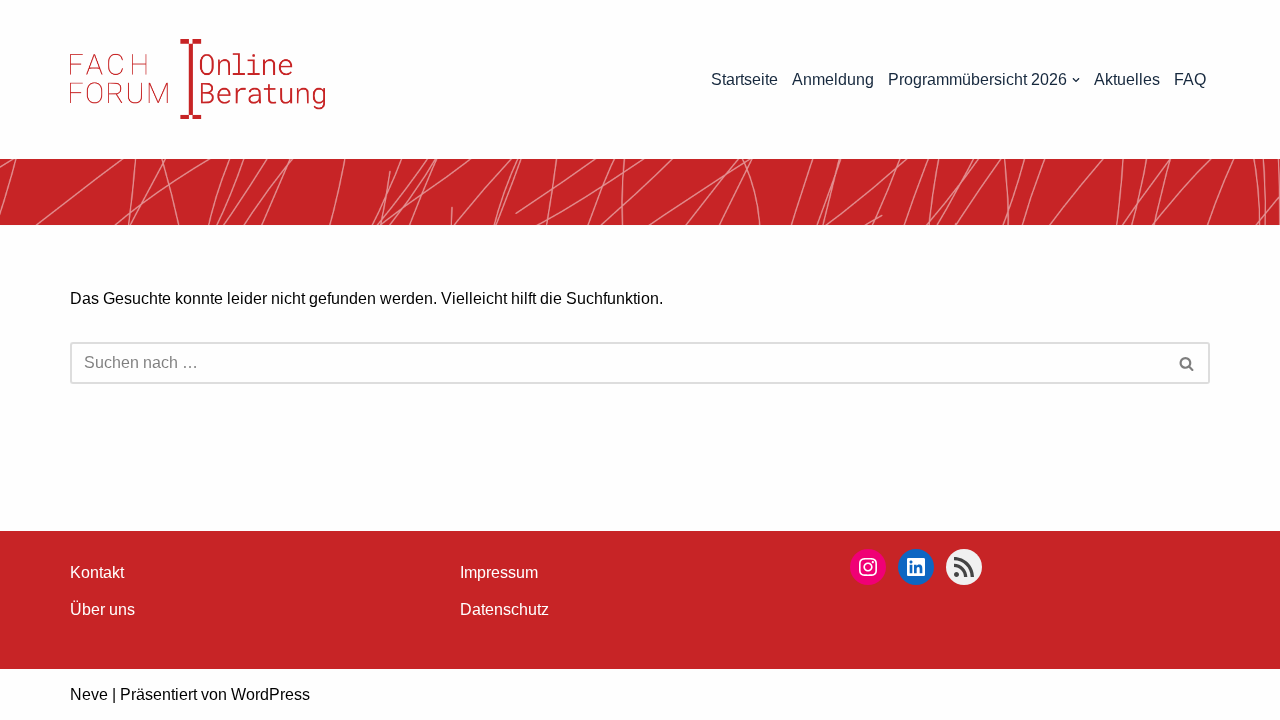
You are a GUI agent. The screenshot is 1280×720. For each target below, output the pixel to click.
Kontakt (97, 572)
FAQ (1190, 79)
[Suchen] (1187, 363)
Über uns (102, 609)
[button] (1076, 80)
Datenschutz (504, 609)
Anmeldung (833, 79)
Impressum (499, 572)
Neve (89, 694)
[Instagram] (868, 567)
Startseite (744, 79)
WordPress (270, 694)
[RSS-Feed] (964, 567)
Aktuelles (1127, 79)
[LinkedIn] (916, 567)
